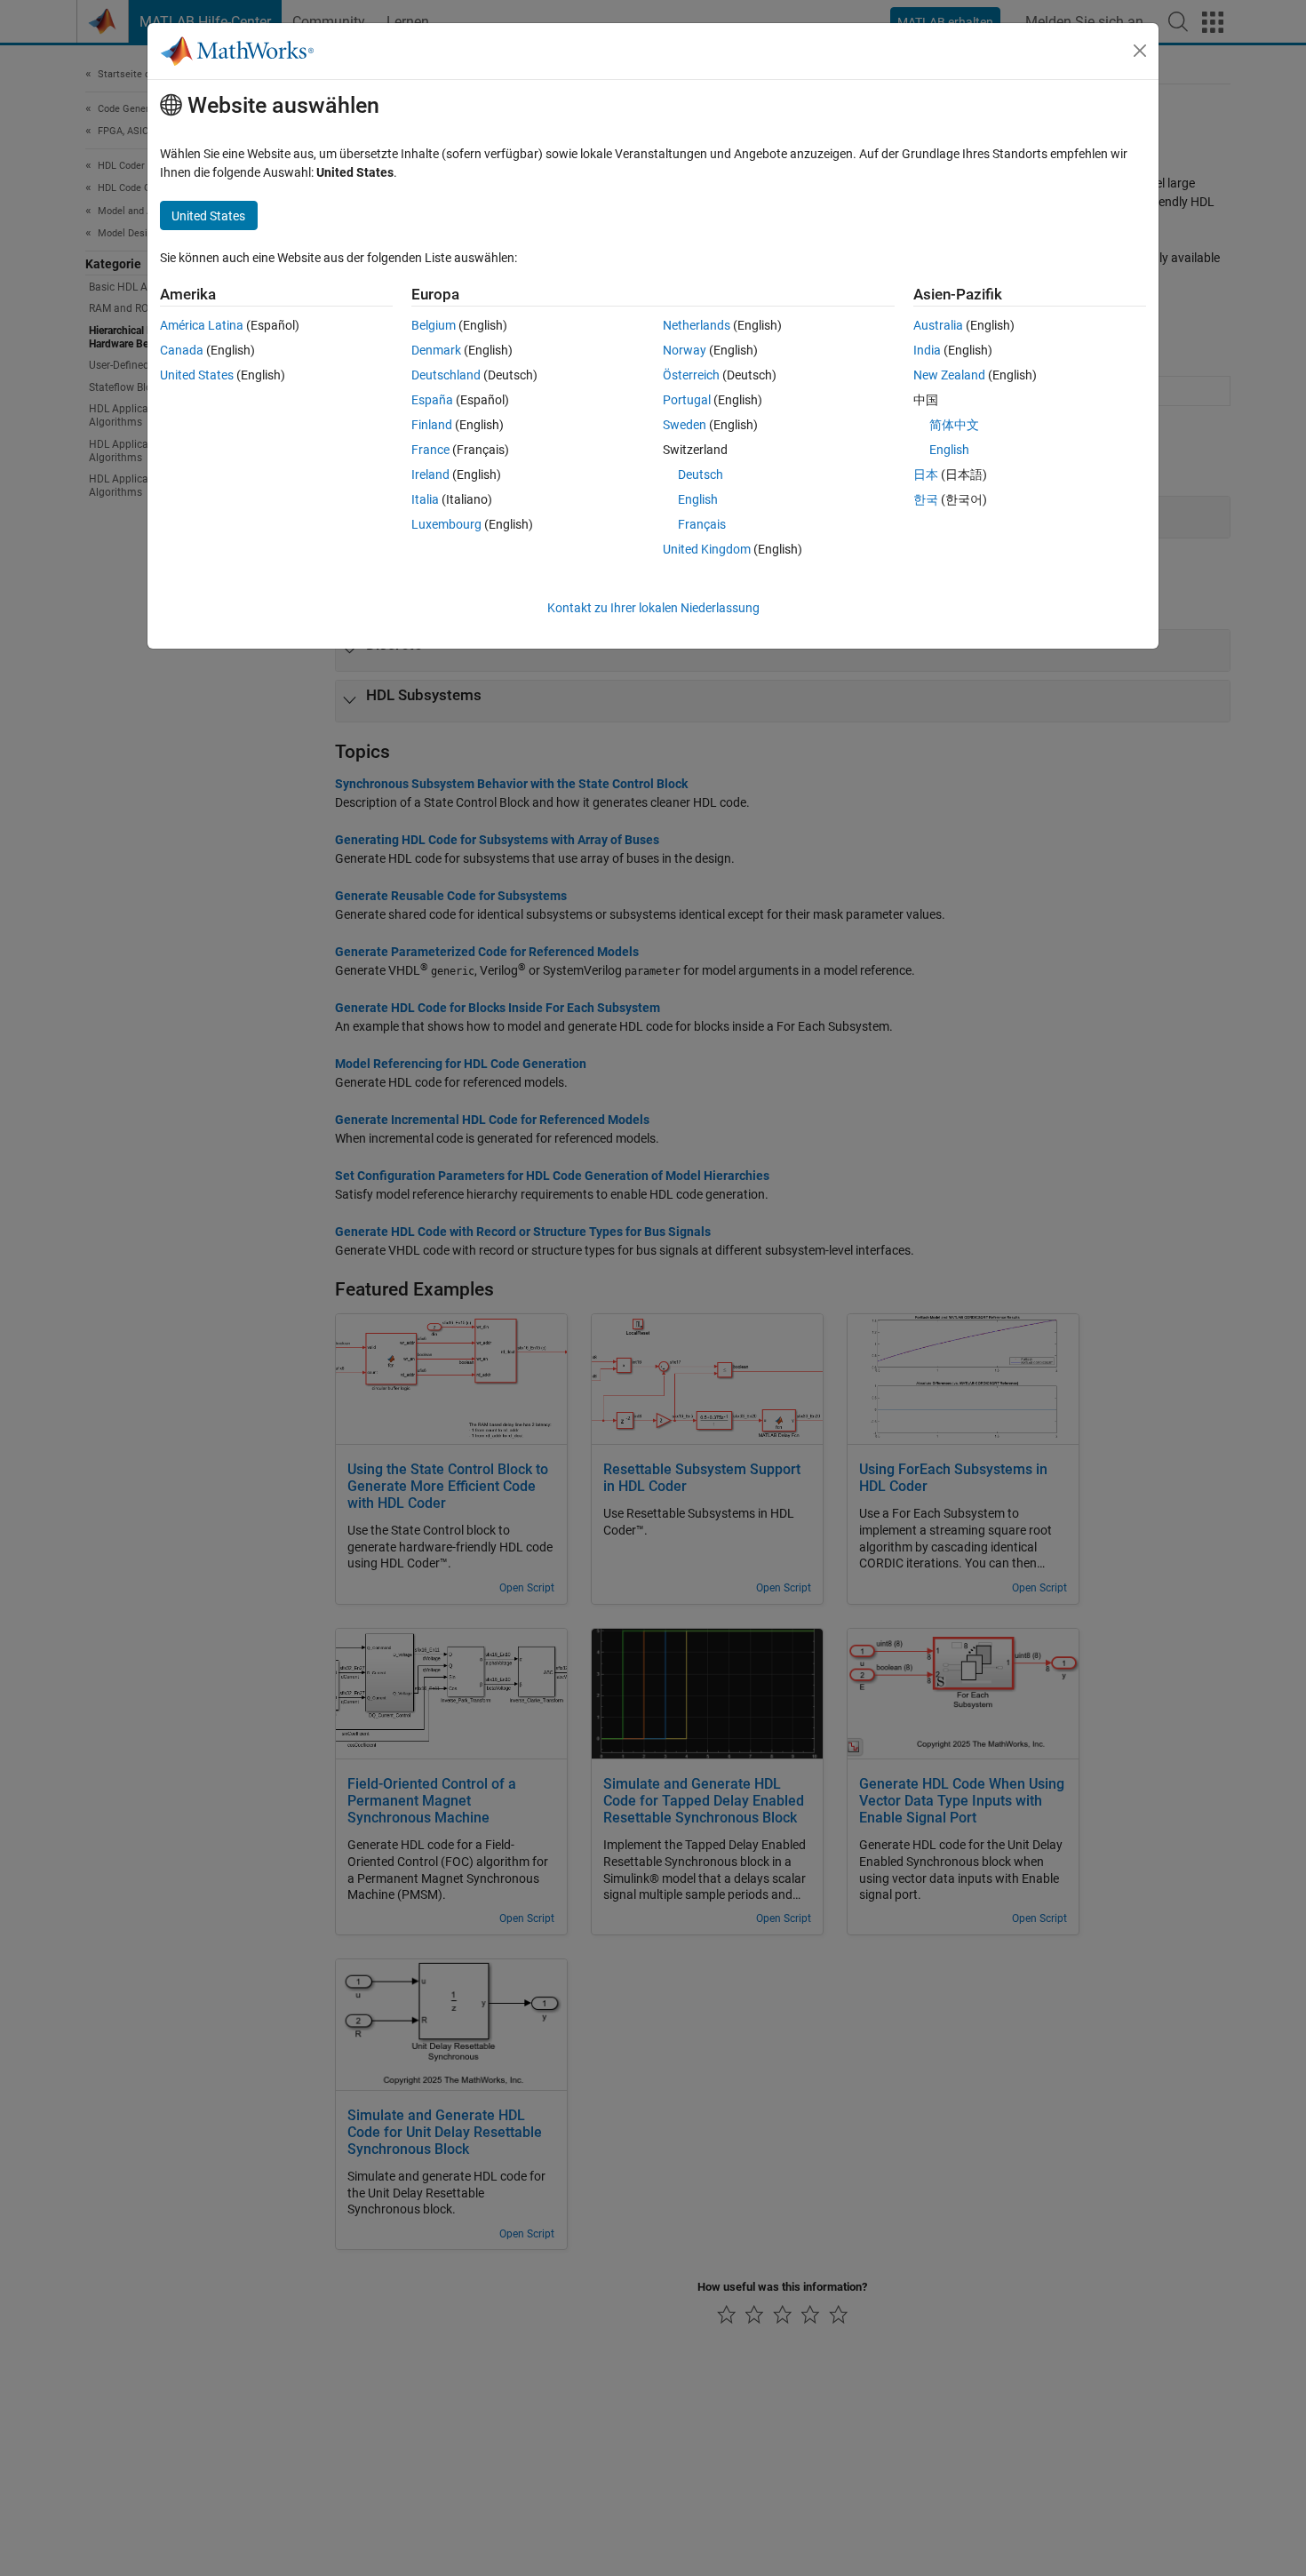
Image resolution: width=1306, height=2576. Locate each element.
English (698, 499)
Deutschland (446, 375)
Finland (432, 425)
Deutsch (701, 475)
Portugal (687, 400)
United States (197, 375)
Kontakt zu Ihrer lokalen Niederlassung (653, 608)
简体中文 (954, 425)
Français (702, 524)
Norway (685, 350)
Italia (425, 499)
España (432, 400)
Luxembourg (446, 524)
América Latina (202, 325)
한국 (926, 499)
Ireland (430, 475)
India (927, 350)
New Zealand (949, 375)
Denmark (436, 350)
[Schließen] (1140, 51)
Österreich (691, 375)
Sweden (685, 425)
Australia (938, 325)
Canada (182, 350)
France (430, 450)
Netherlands (697, 325)
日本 (926, 475)
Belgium (434, 325)
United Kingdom (707, 549)
